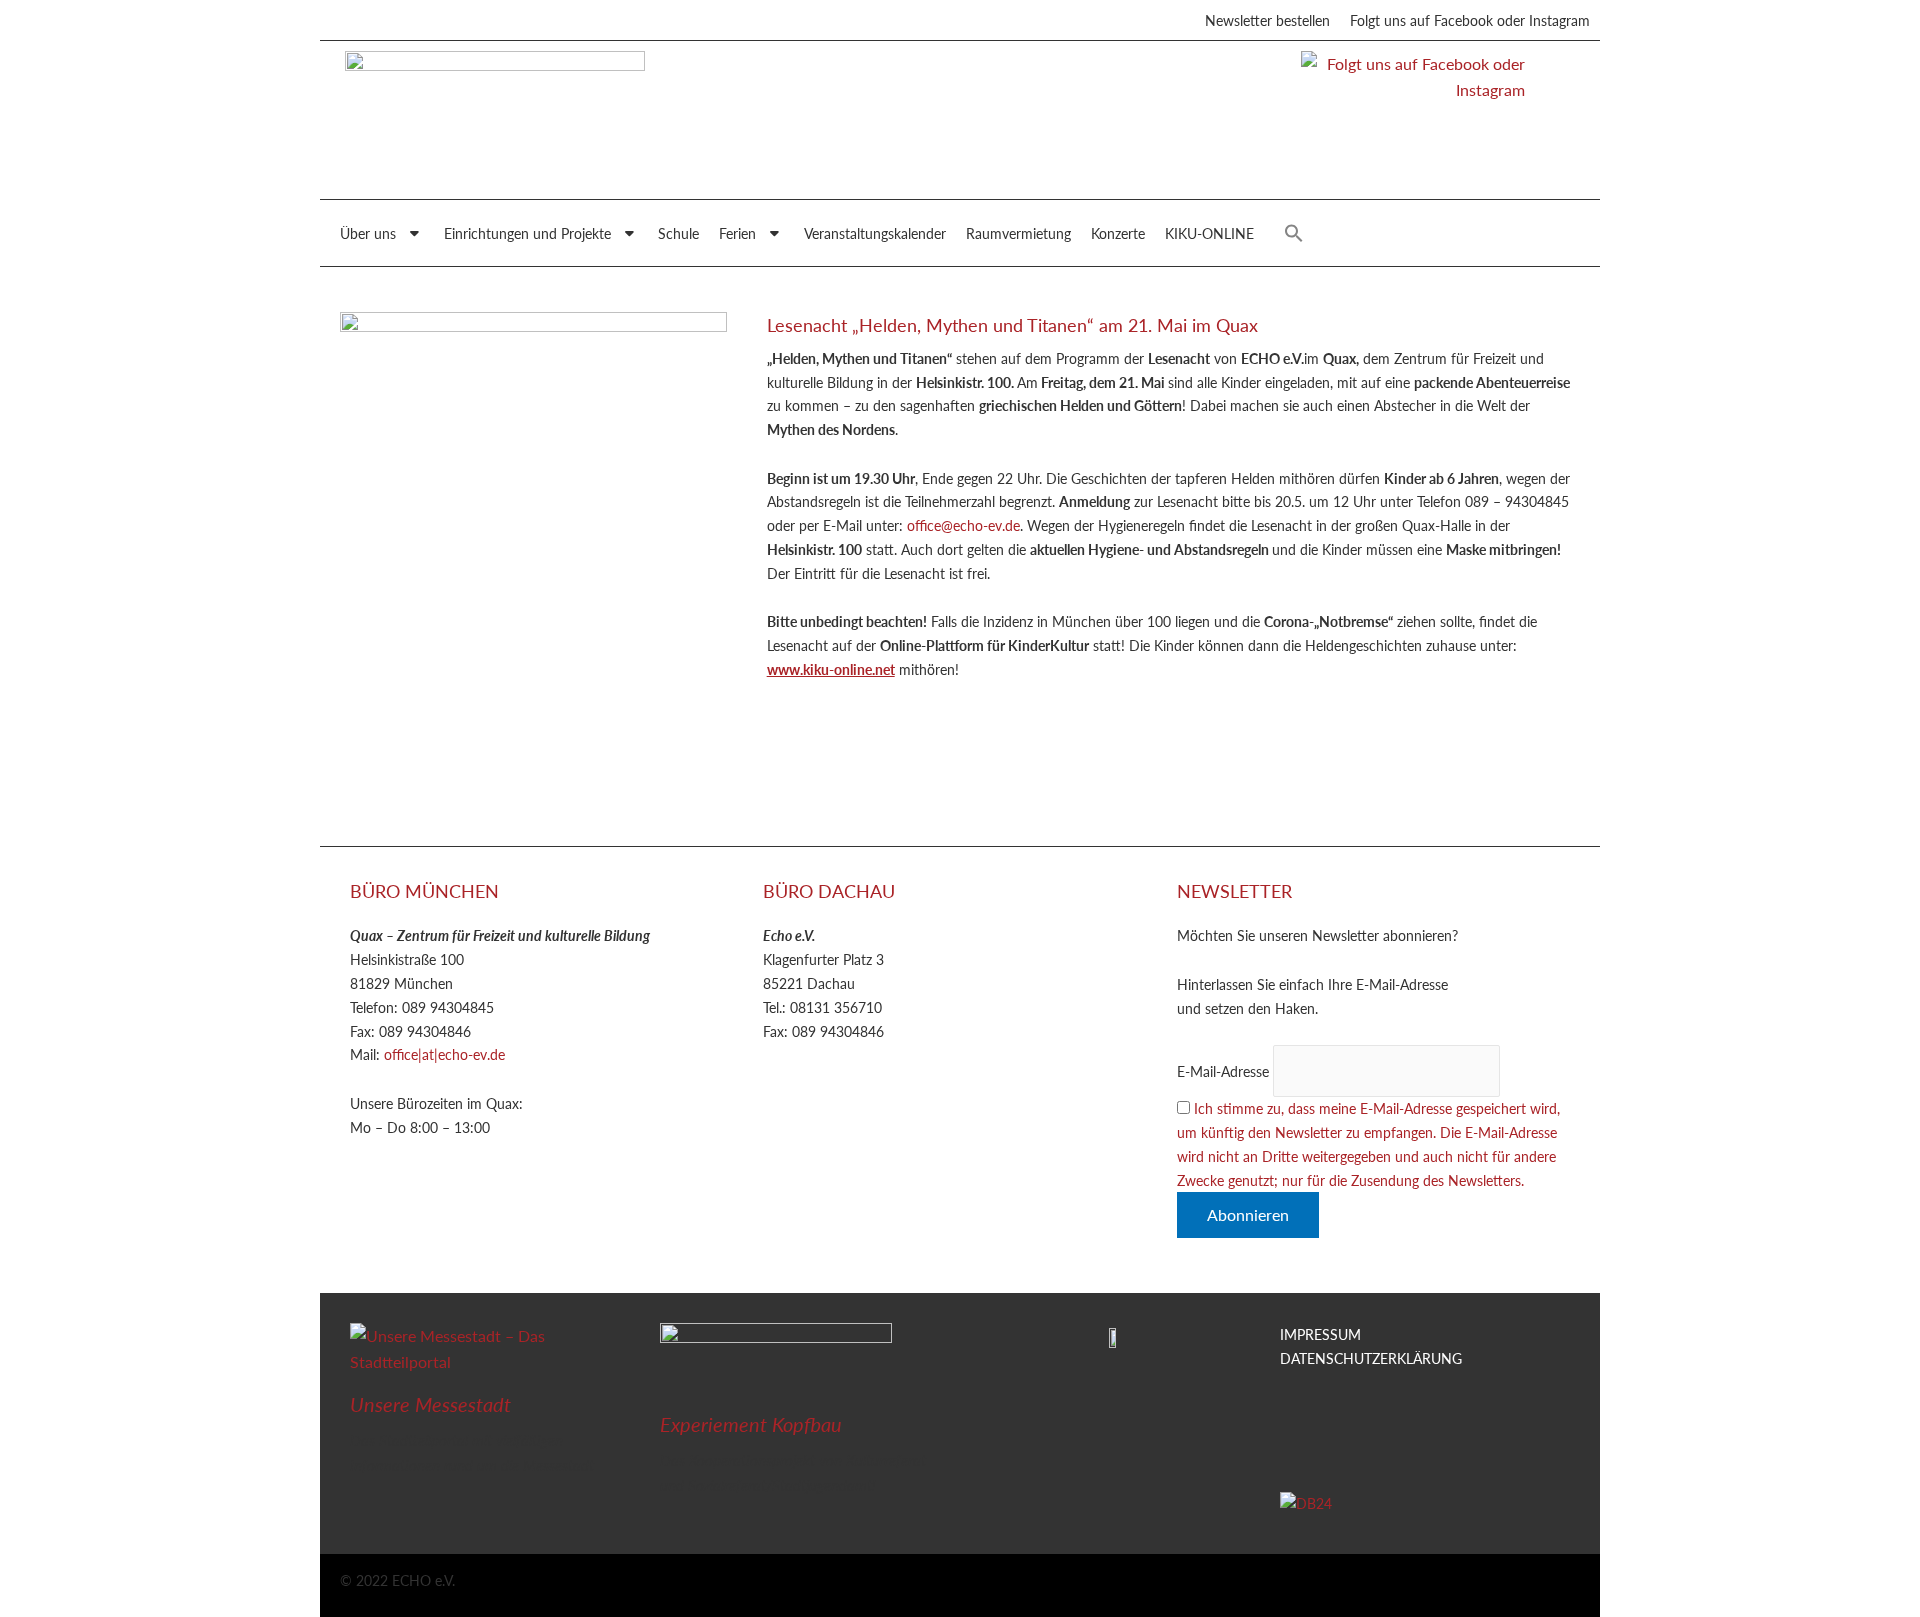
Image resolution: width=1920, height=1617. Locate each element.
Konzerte (1118, 233)
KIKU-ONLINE (1209, 233)
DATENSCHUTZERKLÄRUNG (1371, 1358)
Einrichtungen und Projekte (527, 233)
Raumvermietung (1018, 233)
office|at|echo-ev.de (444, 1054)
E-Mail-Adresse (1223, 1071)
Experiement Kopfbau (751, 1424)
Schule (678, 233)
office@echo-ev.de (963, 525)
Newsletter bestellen (1267, 20)
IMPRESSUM (1320, 1334)
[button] (1294, 233)
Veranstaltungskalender (875, 233)
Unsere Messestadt (430, 1404)
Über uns (368, 233)
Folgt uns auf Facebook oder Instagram (1470, 20)
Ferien (737, 233)
